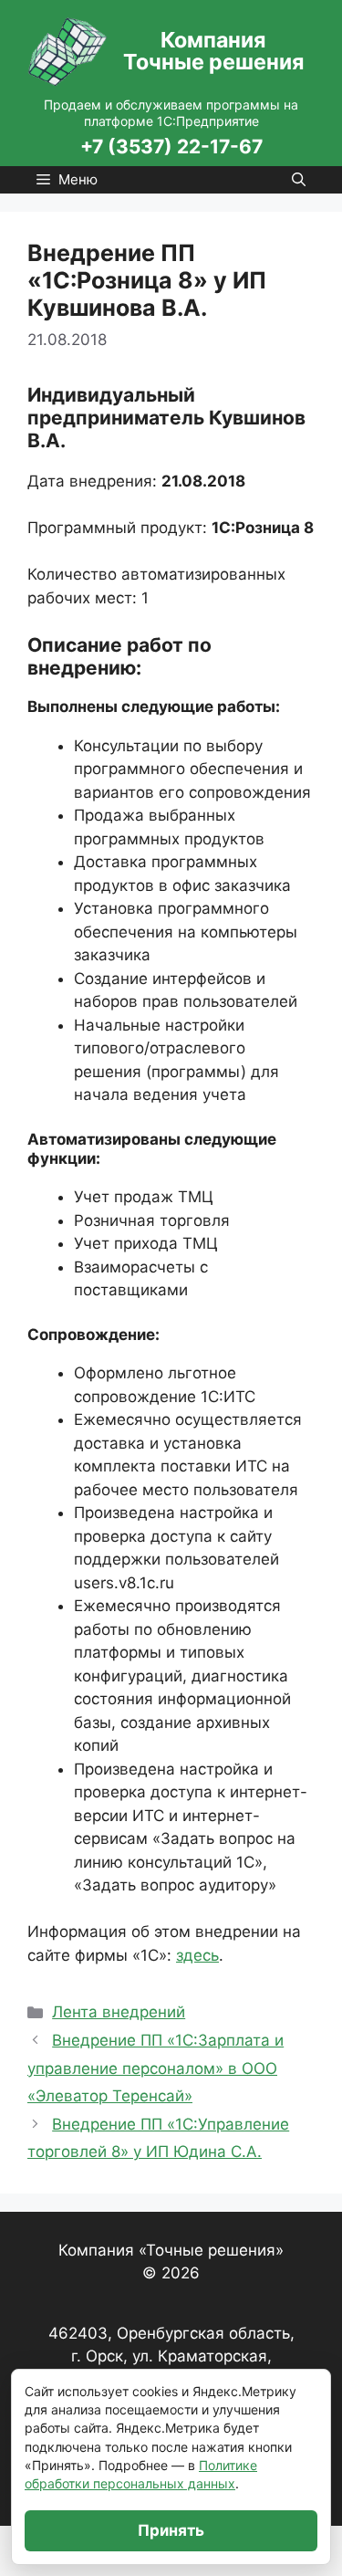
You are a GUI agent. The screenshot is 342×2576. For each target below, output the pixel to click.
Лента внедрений (119, 2012)
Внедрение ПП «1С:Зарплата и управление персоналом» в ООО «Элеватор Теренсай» (155, 2068)
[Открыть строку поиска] (299, 180)
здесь (197, 1955)
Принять (171, 2530)
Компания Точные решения (213, 51)
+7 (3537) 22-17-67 (171, 147)
